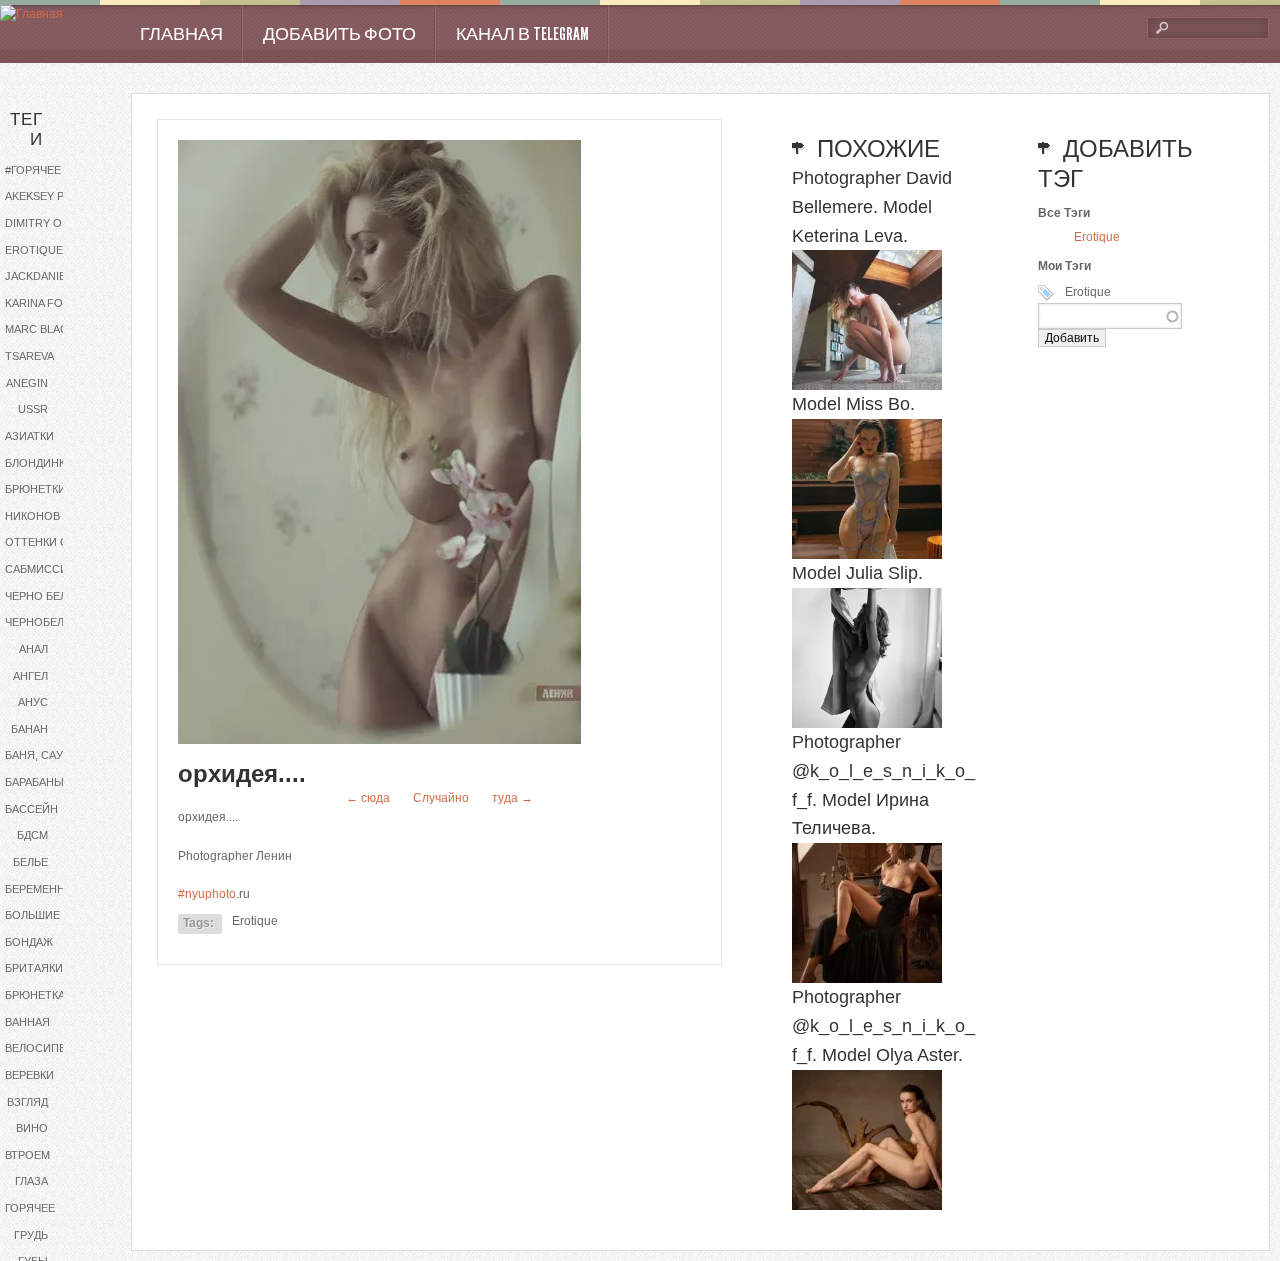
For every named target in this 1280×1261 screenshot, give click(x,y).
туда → (512, 798)
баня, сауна (41, 755)
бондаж (29, 942)
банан (29, 729)
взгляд (27, 1102)
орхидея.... (242, 773)
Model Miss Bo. (853, 404)
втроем (27, 1155)
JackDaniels (42, 276)
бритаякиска (44, 968)
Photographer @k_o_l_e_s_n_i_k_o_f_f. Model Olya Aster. (883, 1026)
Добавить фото (339, 34)
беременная (42, 889)
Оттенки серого (52, 542)
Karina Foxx (41, 303)
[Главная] (31, 14)
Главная (181, 34)
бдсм (32, 835)
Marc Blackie (45, 329)
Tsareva (29, 356)
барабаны (34, 782)
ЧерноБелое (42, 622)
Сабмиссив (40, 569)
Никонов (32, 516)
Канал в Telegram (522, 34)
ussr (33, 409)
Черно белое (44, 596)
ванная (27, 1022)
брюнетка (35, 995)
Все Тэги (1064, 213)
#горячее (33, 170)
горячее (30, 1208)
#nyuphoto (207, 894)
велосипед (39, 1048)
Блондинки (39, 463)
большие (32, 915)
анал (33, 649)
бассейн (31, 809)
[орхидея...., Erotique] (379, 740)
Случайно (441, 798)
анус (33, 702)
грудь (31, 1235)
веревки (29, 1075)
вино (32, 1128)
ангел (30, 676)
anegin (27, 383)
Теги (26, 129)
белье (30, 862)
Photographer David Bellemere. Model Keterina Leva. (872, 207)
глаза (31, 1181)
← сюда (368, 798)
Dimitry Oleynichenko (52, 223)
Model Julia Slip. (857, 573)
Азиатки (29, 436)
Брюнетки (35, 489)
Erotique (34, 250)
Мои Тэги (1064, 266)
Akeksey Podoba (52, 196)
